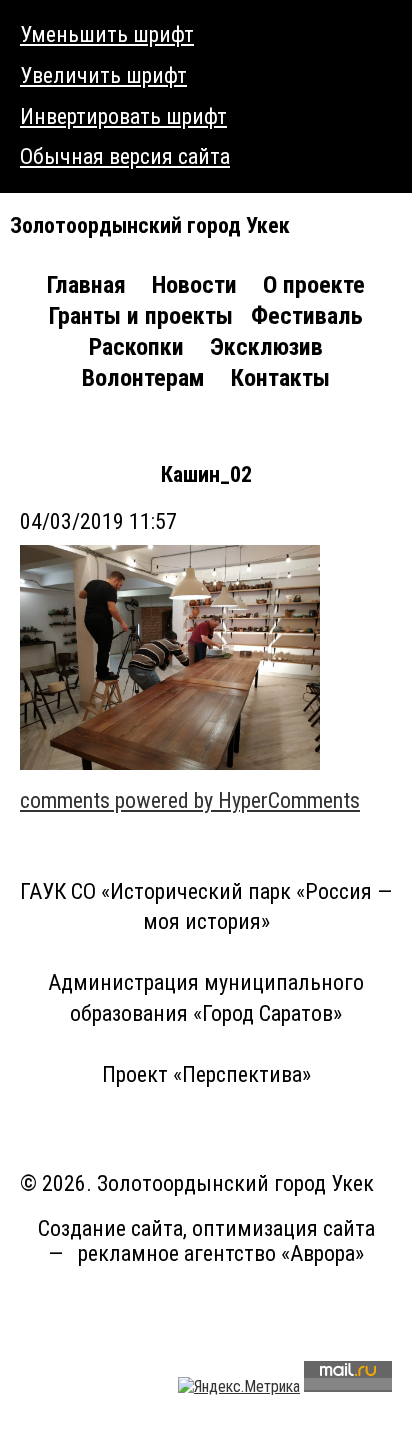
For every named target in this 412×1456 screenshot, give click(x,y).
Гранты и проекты (141, 316)
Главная (86, 285)
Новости (194, 285)
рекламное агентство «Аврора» (221, 1253)
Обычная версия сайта (125, 156)
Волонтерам (143, 378)
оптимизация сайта (283, 1228)
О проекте (314, 285)
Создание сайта (110, 1228)
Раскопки (136, 347)
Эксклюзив (266, 347)
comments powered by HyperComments (190, 800)
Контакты (280, 378)
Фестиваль (307, 316)
